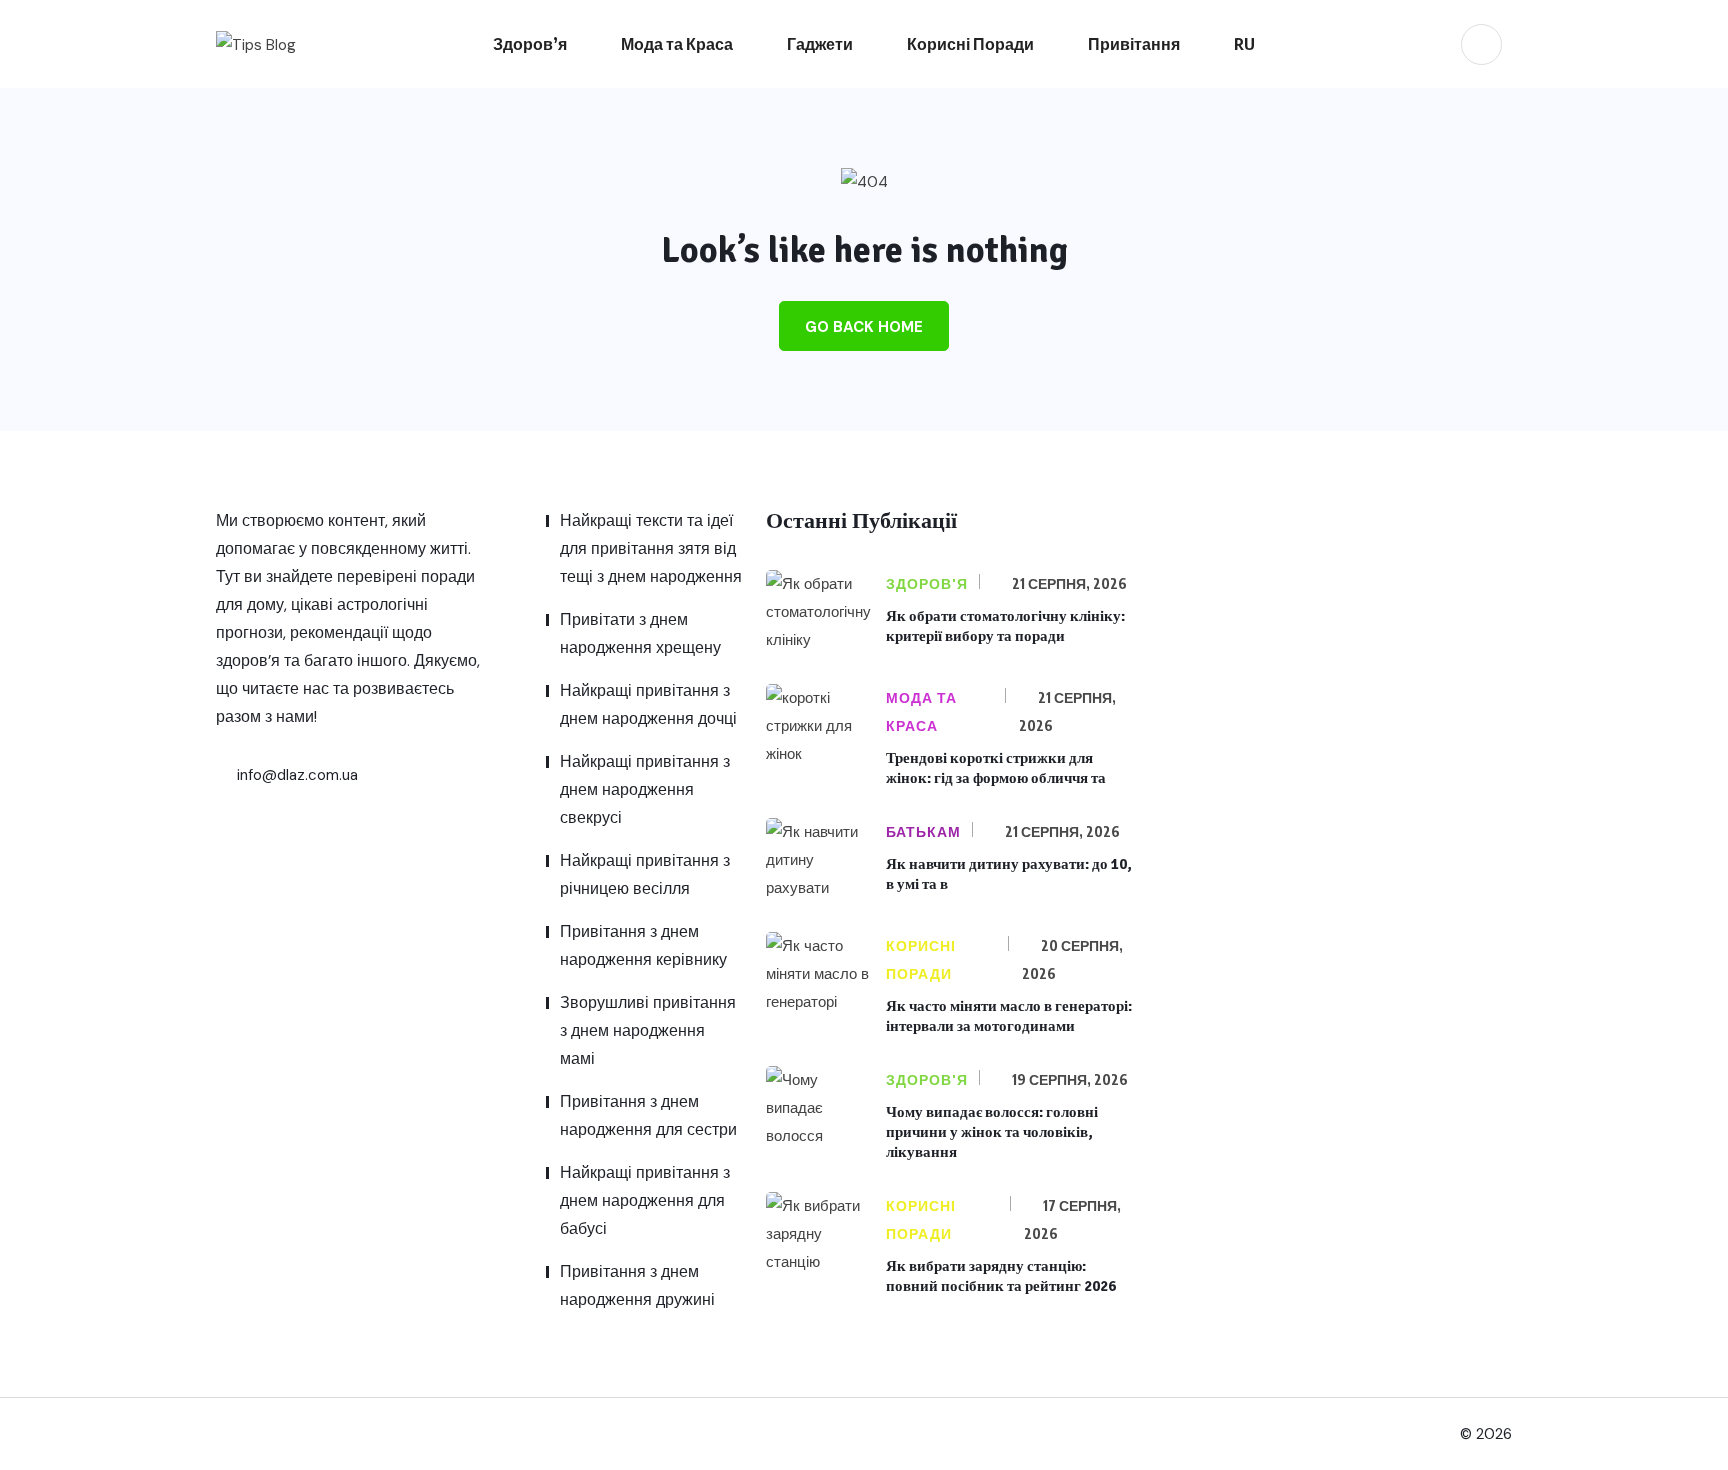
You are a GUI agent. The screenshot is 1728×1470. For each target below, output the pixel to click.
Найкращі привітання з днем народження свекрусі (645, 789)
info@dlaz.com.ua (295, 775)
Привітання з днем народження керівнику (643, 945)
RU (1244, 44)
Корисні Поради (970, 44)
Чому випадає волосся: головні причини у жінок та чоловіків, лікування (992, 1132)
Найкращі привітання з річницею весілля (645, 874)
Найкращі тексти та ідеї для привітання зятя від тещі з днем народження (651, 548)
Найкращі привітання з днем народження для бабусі (645, 1200)
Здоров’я (530, 44)
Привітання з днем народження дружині (637, 1285)
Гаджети (820, 44)
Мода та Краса (677, 44)
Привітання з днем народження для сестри (648, 1115)
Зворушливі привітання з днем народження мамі (648, 1030)
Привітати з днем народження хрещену (640, 633)
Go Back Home (864, 327)
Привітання (1134, 44)
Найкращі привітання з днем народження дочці (648, 704)
